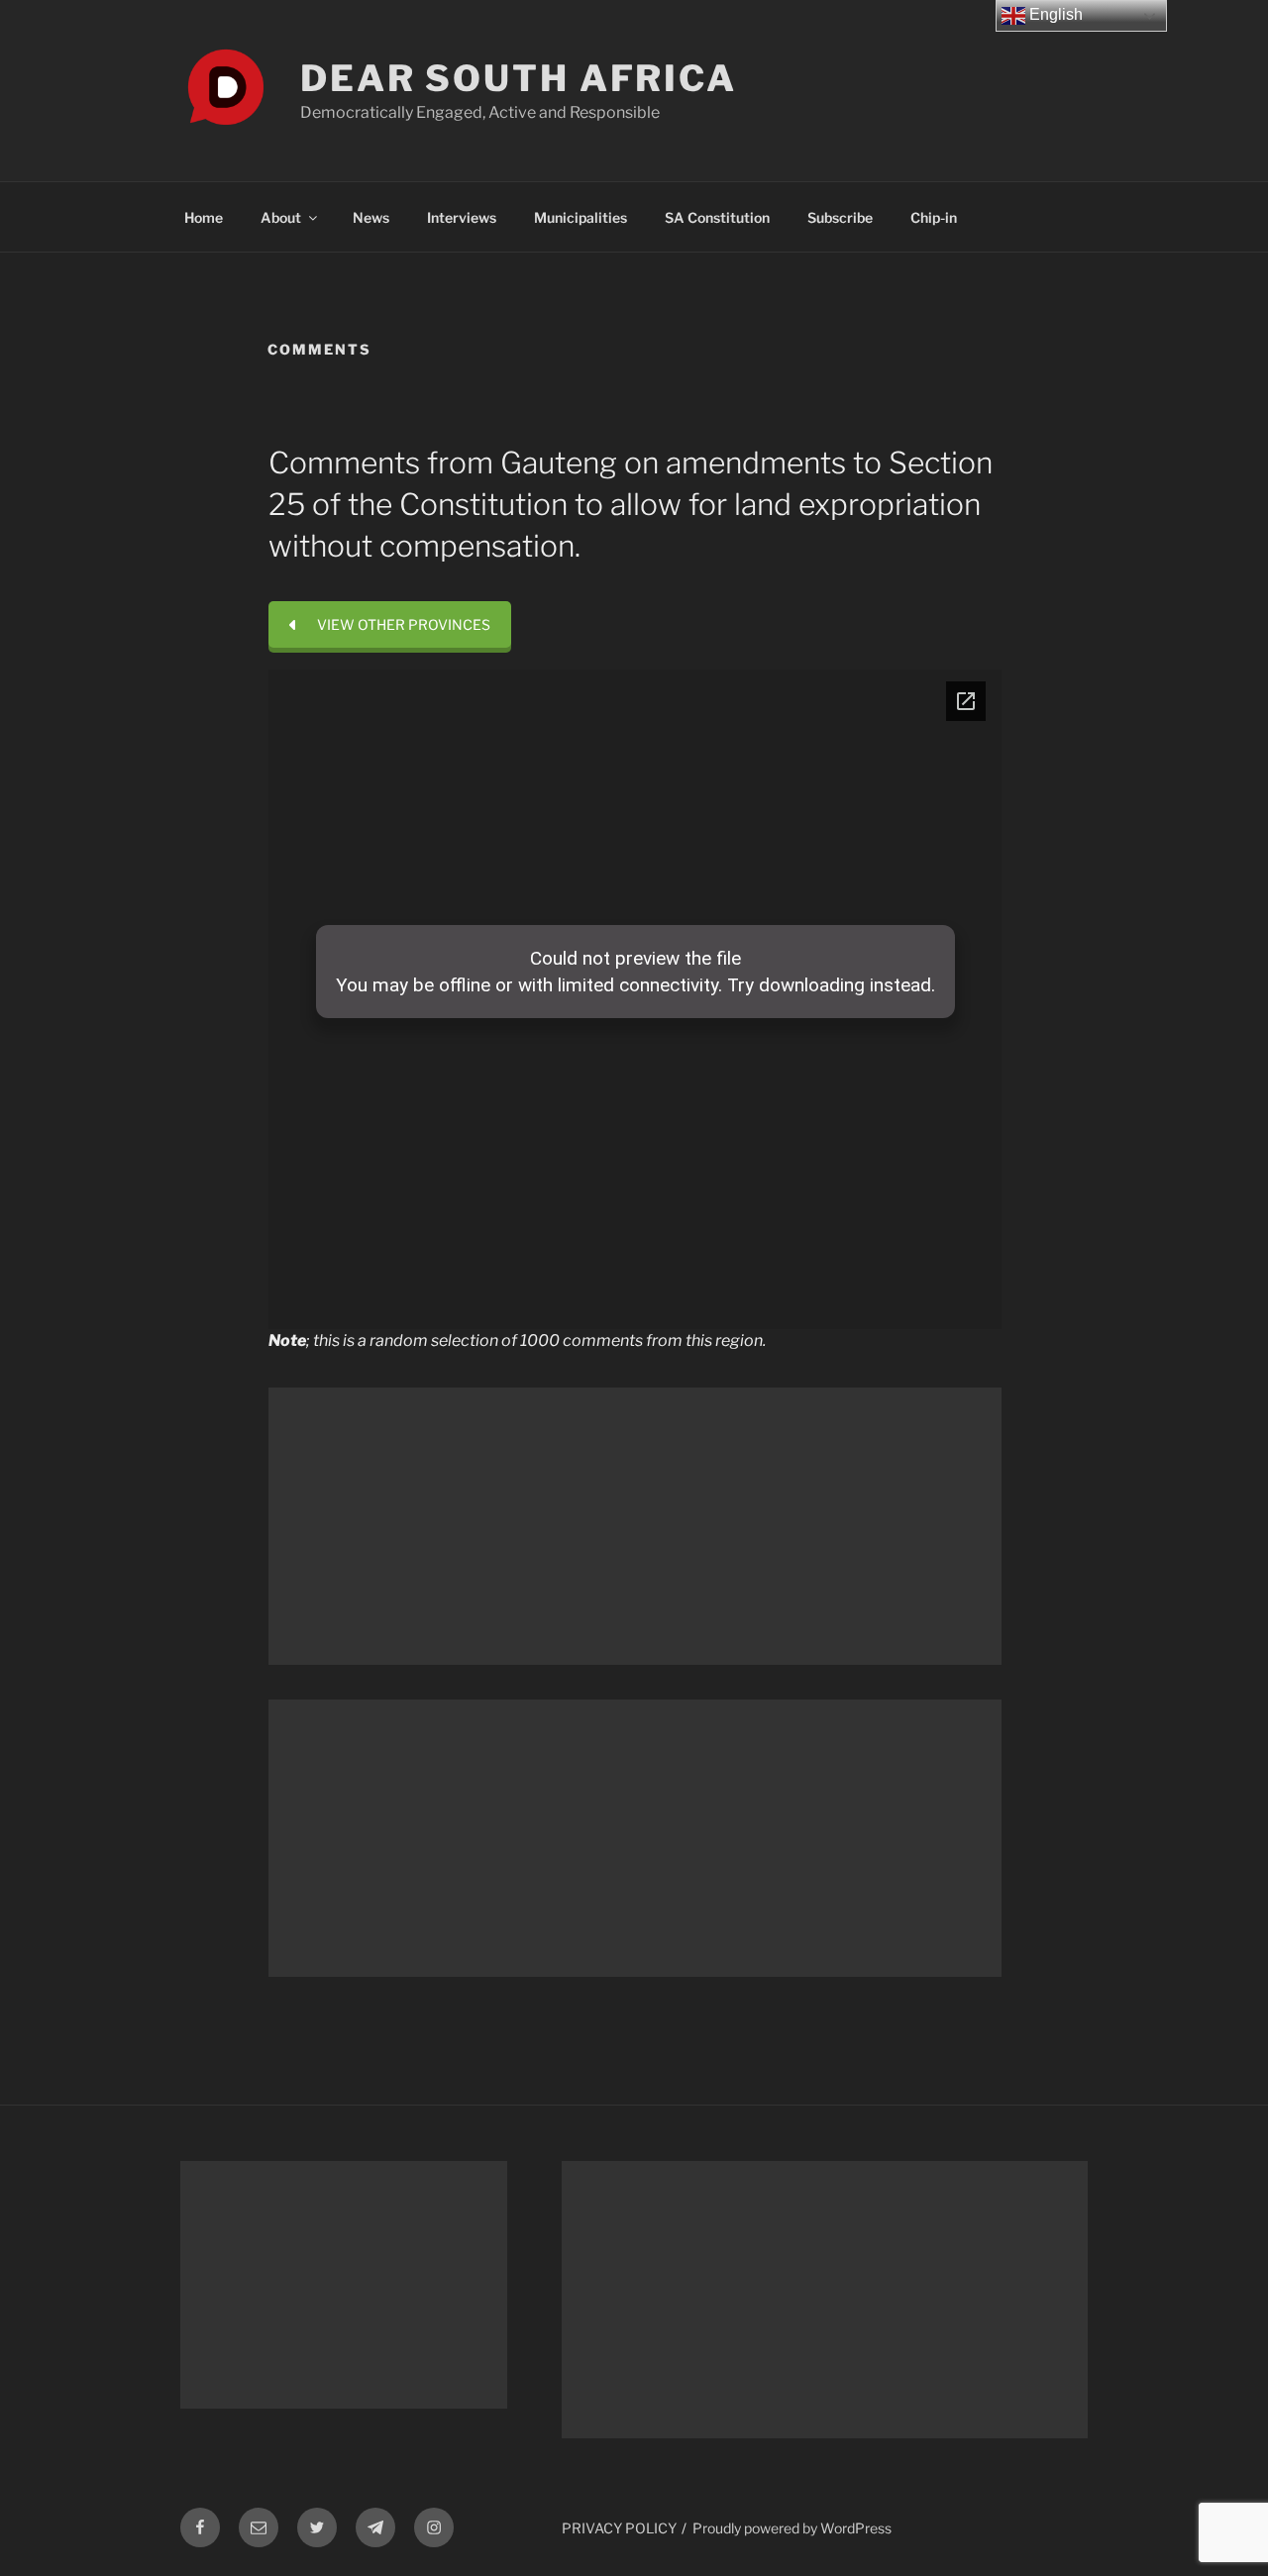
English (1054, 14)
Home (204, 217)
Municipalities (581, 217)
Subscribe (840, 217)
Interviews (462, 217)
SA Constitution (717, 217)
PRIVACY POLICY (619, 2528)
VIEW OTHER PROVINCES (404, 624)
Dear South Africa (519, 78)
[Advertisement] (635, 1526)
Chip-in (934, 217)
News (371, 217)
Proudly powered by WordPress (792, 2528)
